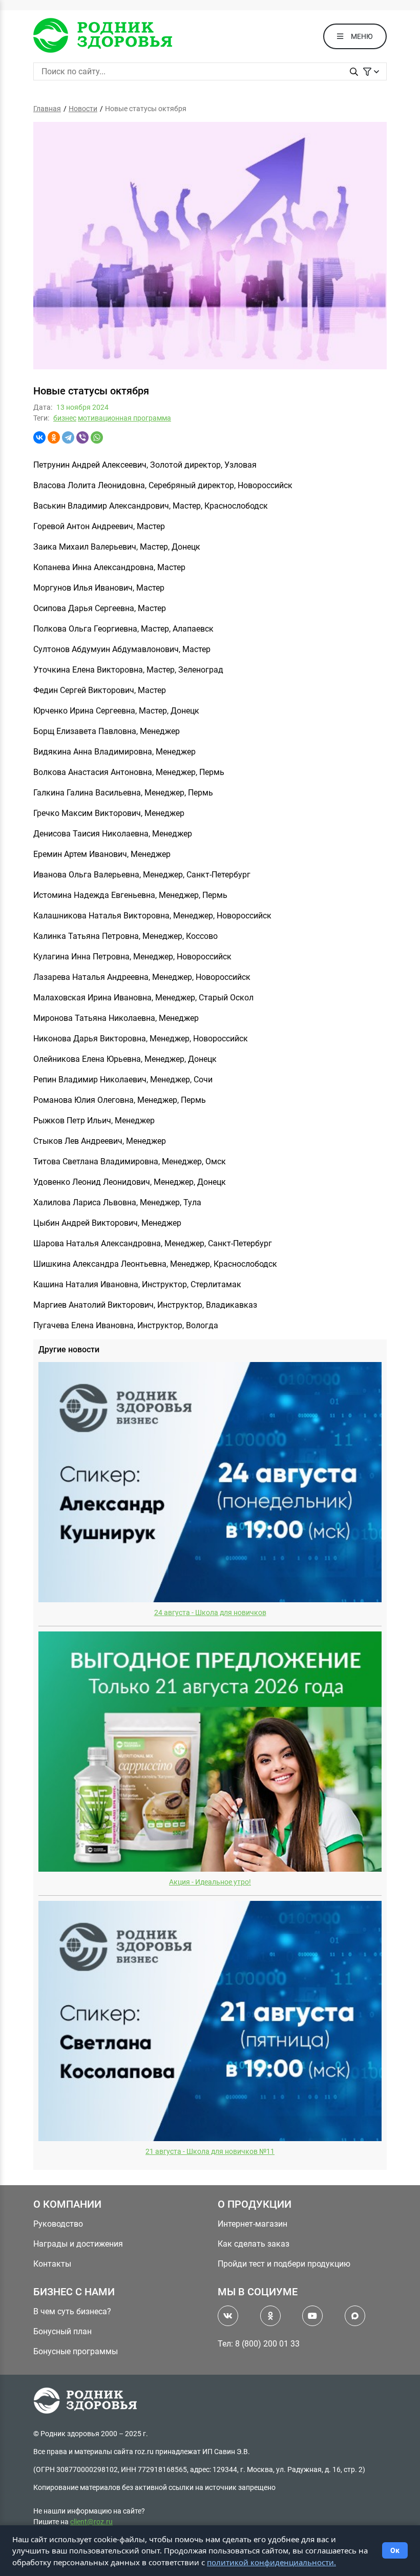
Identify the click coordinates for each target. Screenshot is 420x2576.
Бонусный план (62, 2331)
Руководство (58, 2224)
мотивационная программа (124, 418)
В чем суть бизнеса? (72, 2311)
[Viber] (82, 437)
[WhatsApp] (97, 437)
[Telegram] (68, 437)
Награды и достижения (78, 2244)
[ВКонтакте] (39, 437)
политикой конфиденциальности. (271, 2562)
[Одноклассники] (54, 437)
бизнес (65, 418)
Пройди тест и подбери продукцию (284, 2264)
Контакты (52, 2264)
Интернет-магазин (253, 2224)
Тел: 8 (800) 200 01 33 (259, 2344)
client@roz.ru (91, 2522)
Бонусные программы (76, 2351)
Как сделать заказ (254, 2244)
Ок (395, 2550)
